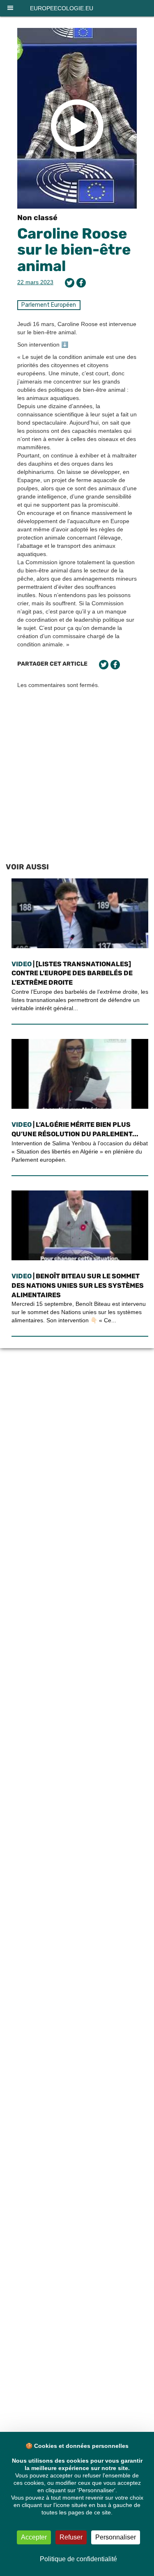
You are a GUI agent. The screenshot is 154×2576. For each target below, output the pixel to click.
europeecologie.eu (62, 8)
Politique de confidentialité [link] (78, 2559)
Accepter (34, 2537)
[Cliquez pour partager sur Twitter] (70, 283)
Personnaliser (116, 2537)
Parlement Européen (49, 305)
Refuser (71, 2537)
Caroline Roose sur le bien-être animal (74, 250)
